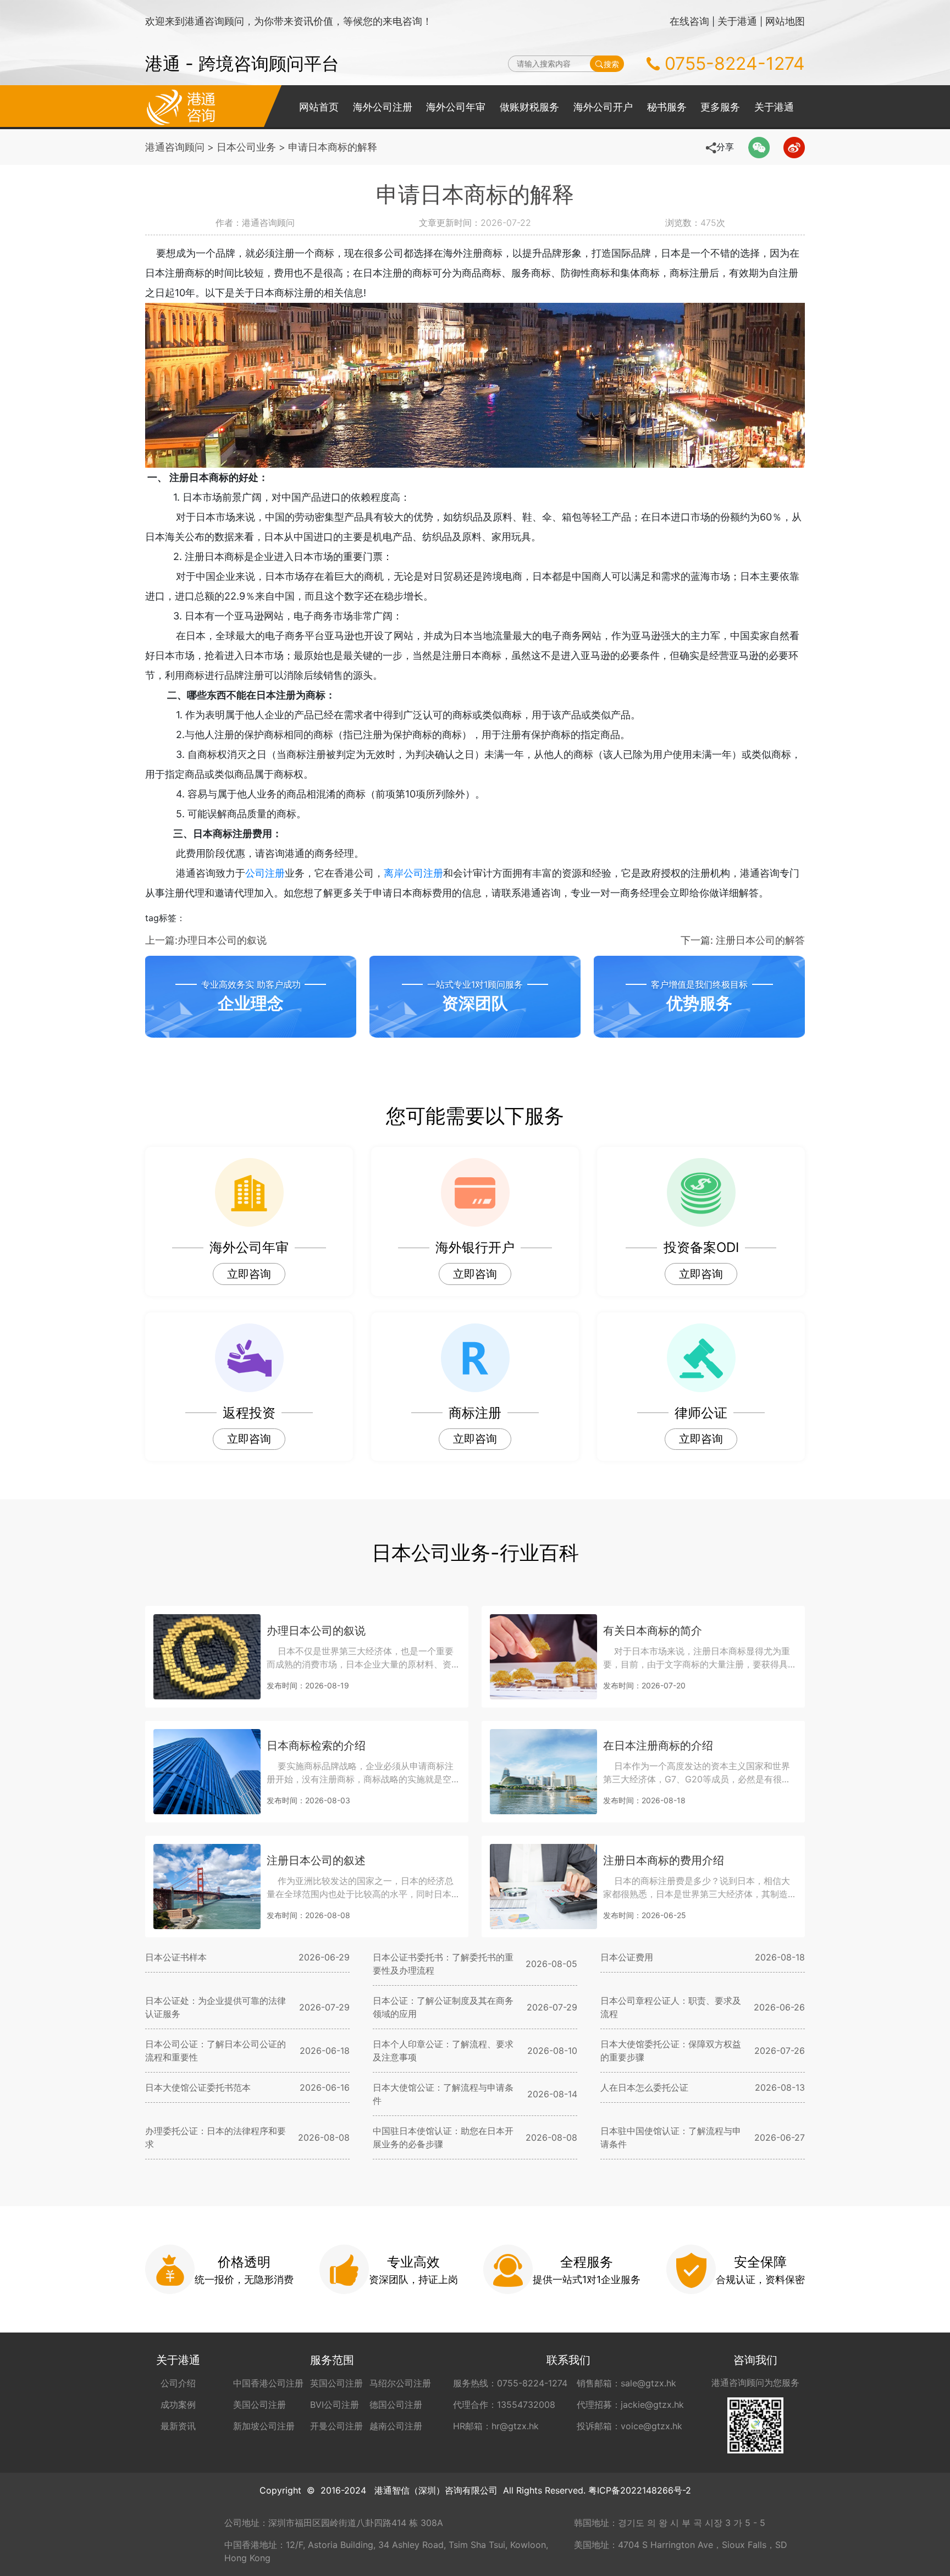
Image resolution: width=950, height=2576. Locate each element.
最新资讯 (178, 2426)
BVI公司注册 (335, 2405)
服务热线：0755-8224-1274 (510, 2383)
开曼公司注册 (336, 2426)
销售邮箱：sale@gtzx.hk (626, 2383)
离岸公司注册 (413, 873)
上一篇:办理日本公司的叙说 (206, 940)
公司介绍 (178, 2383)
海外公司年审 (456, 107)
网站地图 (785, 21)
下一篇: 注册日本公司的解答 (743, 940)
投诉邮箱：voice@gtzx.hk (629, 2426)
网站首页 (319, 107)
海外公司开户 (603, 107)
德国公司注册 (396, 2405)
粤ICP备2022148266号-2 (640, 2490)
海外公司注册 (383, 107)
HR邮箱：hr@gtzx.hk (496, 2426)
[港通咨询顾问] (181, 106)
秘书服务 (667, 107)
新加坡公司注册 (264, 2426)
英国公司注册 (336, 2383)
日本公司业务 (246, 147)
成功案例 (178, 2405)
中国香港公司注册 (268, 2383)
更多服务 (720, 107)
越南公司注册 (396, 2426)
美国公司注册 (259, 2405)
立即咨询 (249, 1274)
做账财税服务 (529, 107)
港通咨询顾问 (175, 147)
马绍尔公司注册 (400, 2383)
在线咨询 (689, 21)
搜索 (611, 64)
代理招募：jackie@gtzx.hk (630, 2405)
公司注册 (265, 873)
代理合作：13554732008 (504, 2405)
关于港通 (737, 21)
